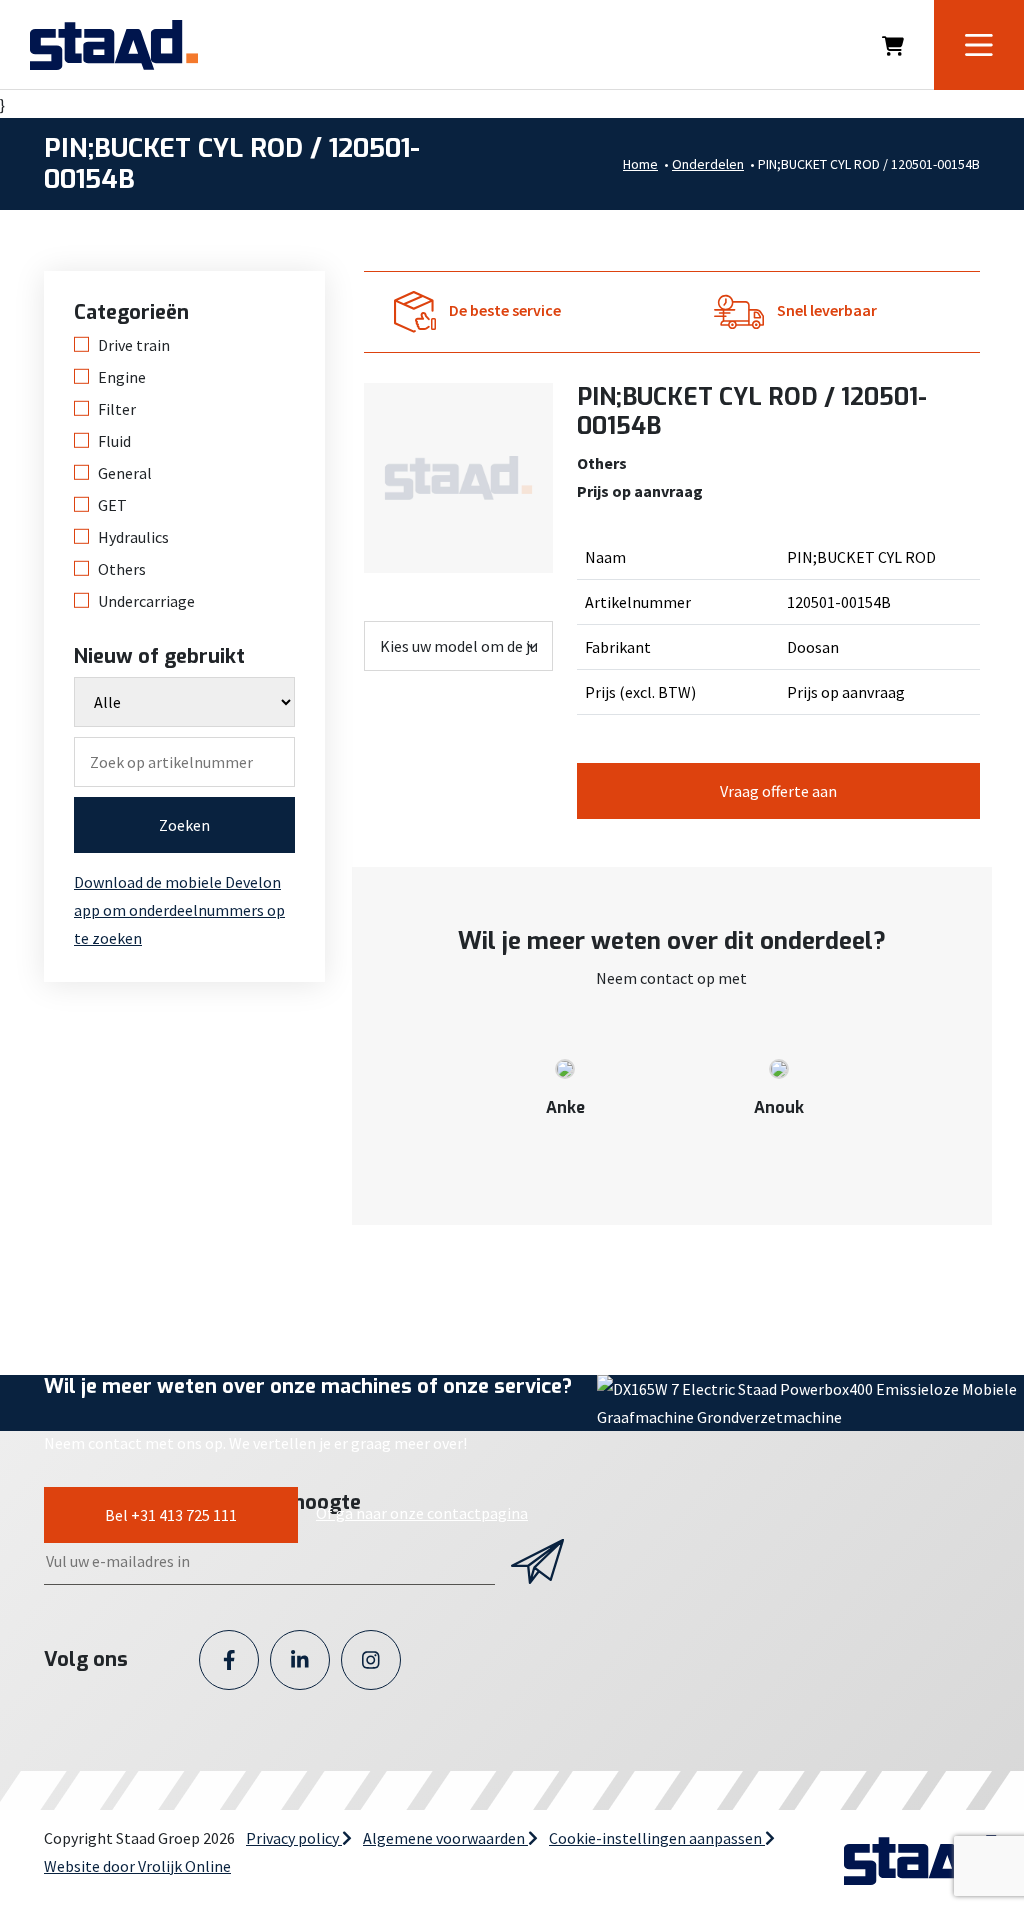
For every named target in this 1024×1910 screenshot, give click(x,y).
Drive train (134, 345)
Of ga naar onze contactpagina (422, 1513)
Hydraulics (133, 537)
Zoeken (184, 825)
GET (112, 505)
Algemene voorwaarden (445, 1838)
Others (122, 569)
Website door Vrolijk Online (137, 1866)
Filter (117, 409)
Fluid (114, 441)
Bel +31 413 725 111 (171, 1515)
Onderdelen (708, 164)
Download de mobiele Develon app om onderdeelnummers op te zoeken (179, 910)
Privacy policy (294, 1838)
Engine (122, 377)
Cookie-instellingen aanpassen (657, 1838)
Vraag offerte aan (778, 791)
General (125, 473)
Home (640, 164)
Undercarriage (146, 601)
